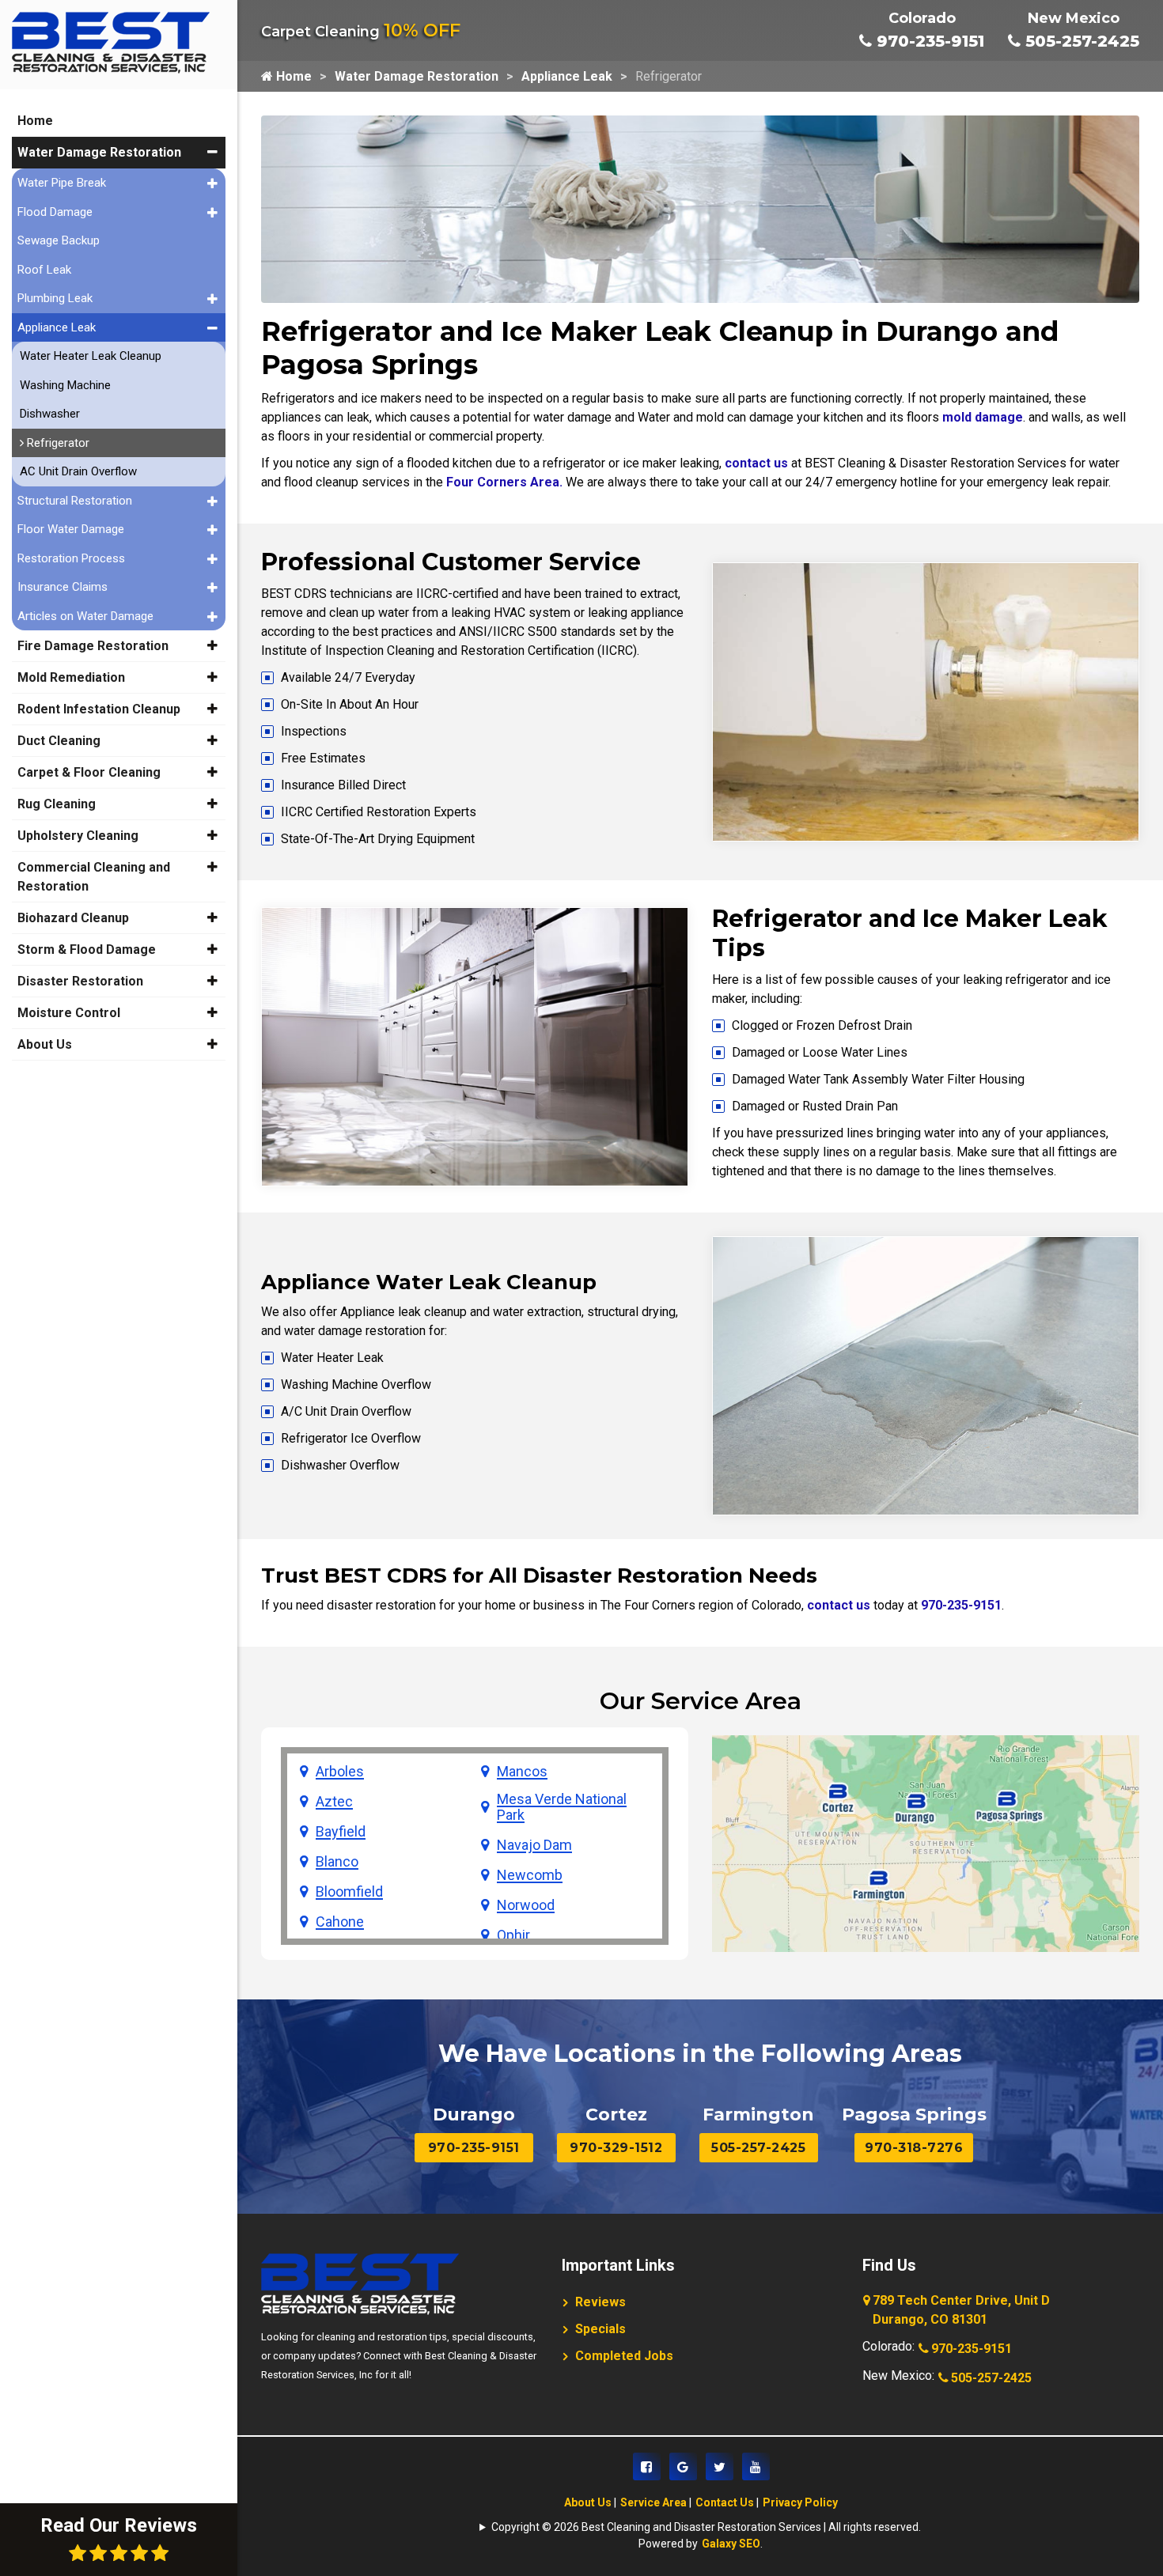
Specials (600, 2329)
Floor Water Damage (71, 529)
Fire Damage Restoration (93, 646)
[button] (212, 152)
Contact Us (725, 2502)
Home (292, 76)
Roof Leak (44, 270)
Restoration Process (71, 558)
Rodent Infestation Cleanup (99, 709)
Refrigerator (57, 443)
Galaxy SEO (731, 2544)
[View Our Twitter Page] (720, 2466)
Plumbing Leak (55, 298)
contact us (756, 463)
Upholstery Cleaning (78, 836)
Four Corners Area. (504, 482)
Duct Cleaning (59, 741)
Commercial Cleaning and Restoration (94, 877)
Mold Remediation (71, 677)
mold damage (983, 417)
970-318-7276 (914, 2148)
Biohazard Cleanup (73, 918)
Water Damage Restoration (417, 76)
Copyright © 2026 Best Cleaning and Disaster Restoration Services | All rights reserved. (706, 2527)
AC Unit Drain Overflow (78, 471)
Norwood (526, 1905)
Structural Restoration (75, 501)
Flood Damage (55, 212)
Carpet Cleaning (361, 32)
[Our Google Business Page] (683, 2466)
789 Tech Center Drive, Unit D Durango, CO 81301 (961, 2310)
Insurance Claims (63, 587)
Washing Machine (65, 385)
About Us (588, 2502)
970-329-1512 (616, 2148)
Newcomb (530, 1875)
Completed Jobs (624, 2356)
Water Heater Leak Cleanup (91, 356)
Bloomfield (349, 1892)
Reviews (600, 2302)
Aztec (334, 1802)
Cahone (340, 1922)
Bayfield (341, 1832)
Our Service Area (701, 1701)
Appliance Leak (567, 76)
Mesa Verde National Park (562, 1807)
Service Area (653, 2502)
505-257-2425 (1080, 41)
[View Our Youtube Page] (756, 2466)
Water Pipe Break (62, 183)
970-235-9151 (928, 41)
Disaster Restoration (80, 981)
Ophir (513, 1935)
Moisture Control (69, 1013)
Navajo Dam (534, 1845)
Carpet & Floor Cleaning (89, 772)
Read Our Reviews (119, 2525)
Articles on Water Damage (85, 616)
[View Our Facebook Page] (647, 2466)
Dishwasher (50, 414)
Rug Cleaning (57, 804)
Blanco (337, 1862)
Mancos (522, 1772)
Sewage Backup (59, 240)
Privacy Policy (800, 2502)
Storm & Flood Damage (87, 949)
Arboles (340, 1772)
